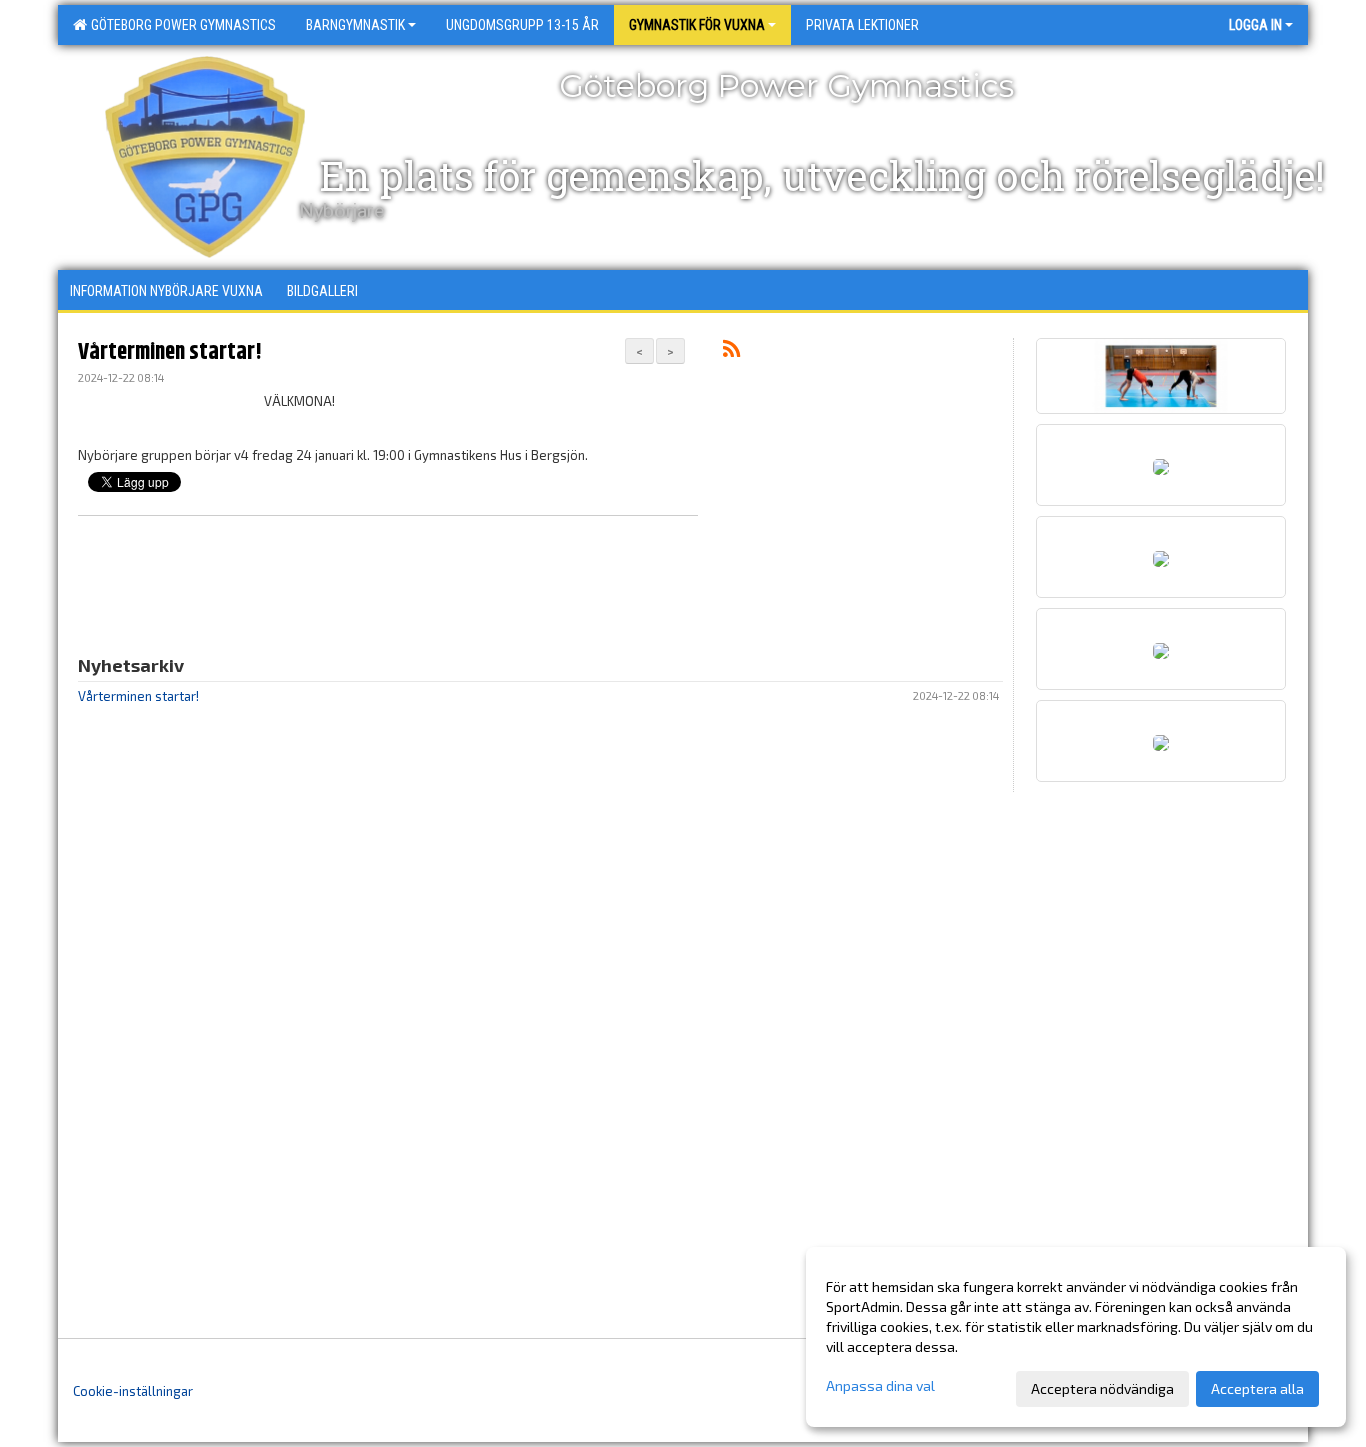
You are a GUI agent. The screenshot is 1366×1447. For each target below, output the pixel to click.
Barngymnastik (355, 25)
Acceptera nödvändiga (1102, 1388)
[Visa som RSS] (731, 352)
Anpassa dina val (880, 1385)
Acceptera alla (1257, 1388)
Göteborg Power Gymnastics (180, 25)
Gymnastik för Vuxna (697, 25)
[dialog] (1076, 1337)
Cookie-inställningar (133, 1391)
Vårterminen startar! (170, 352)
